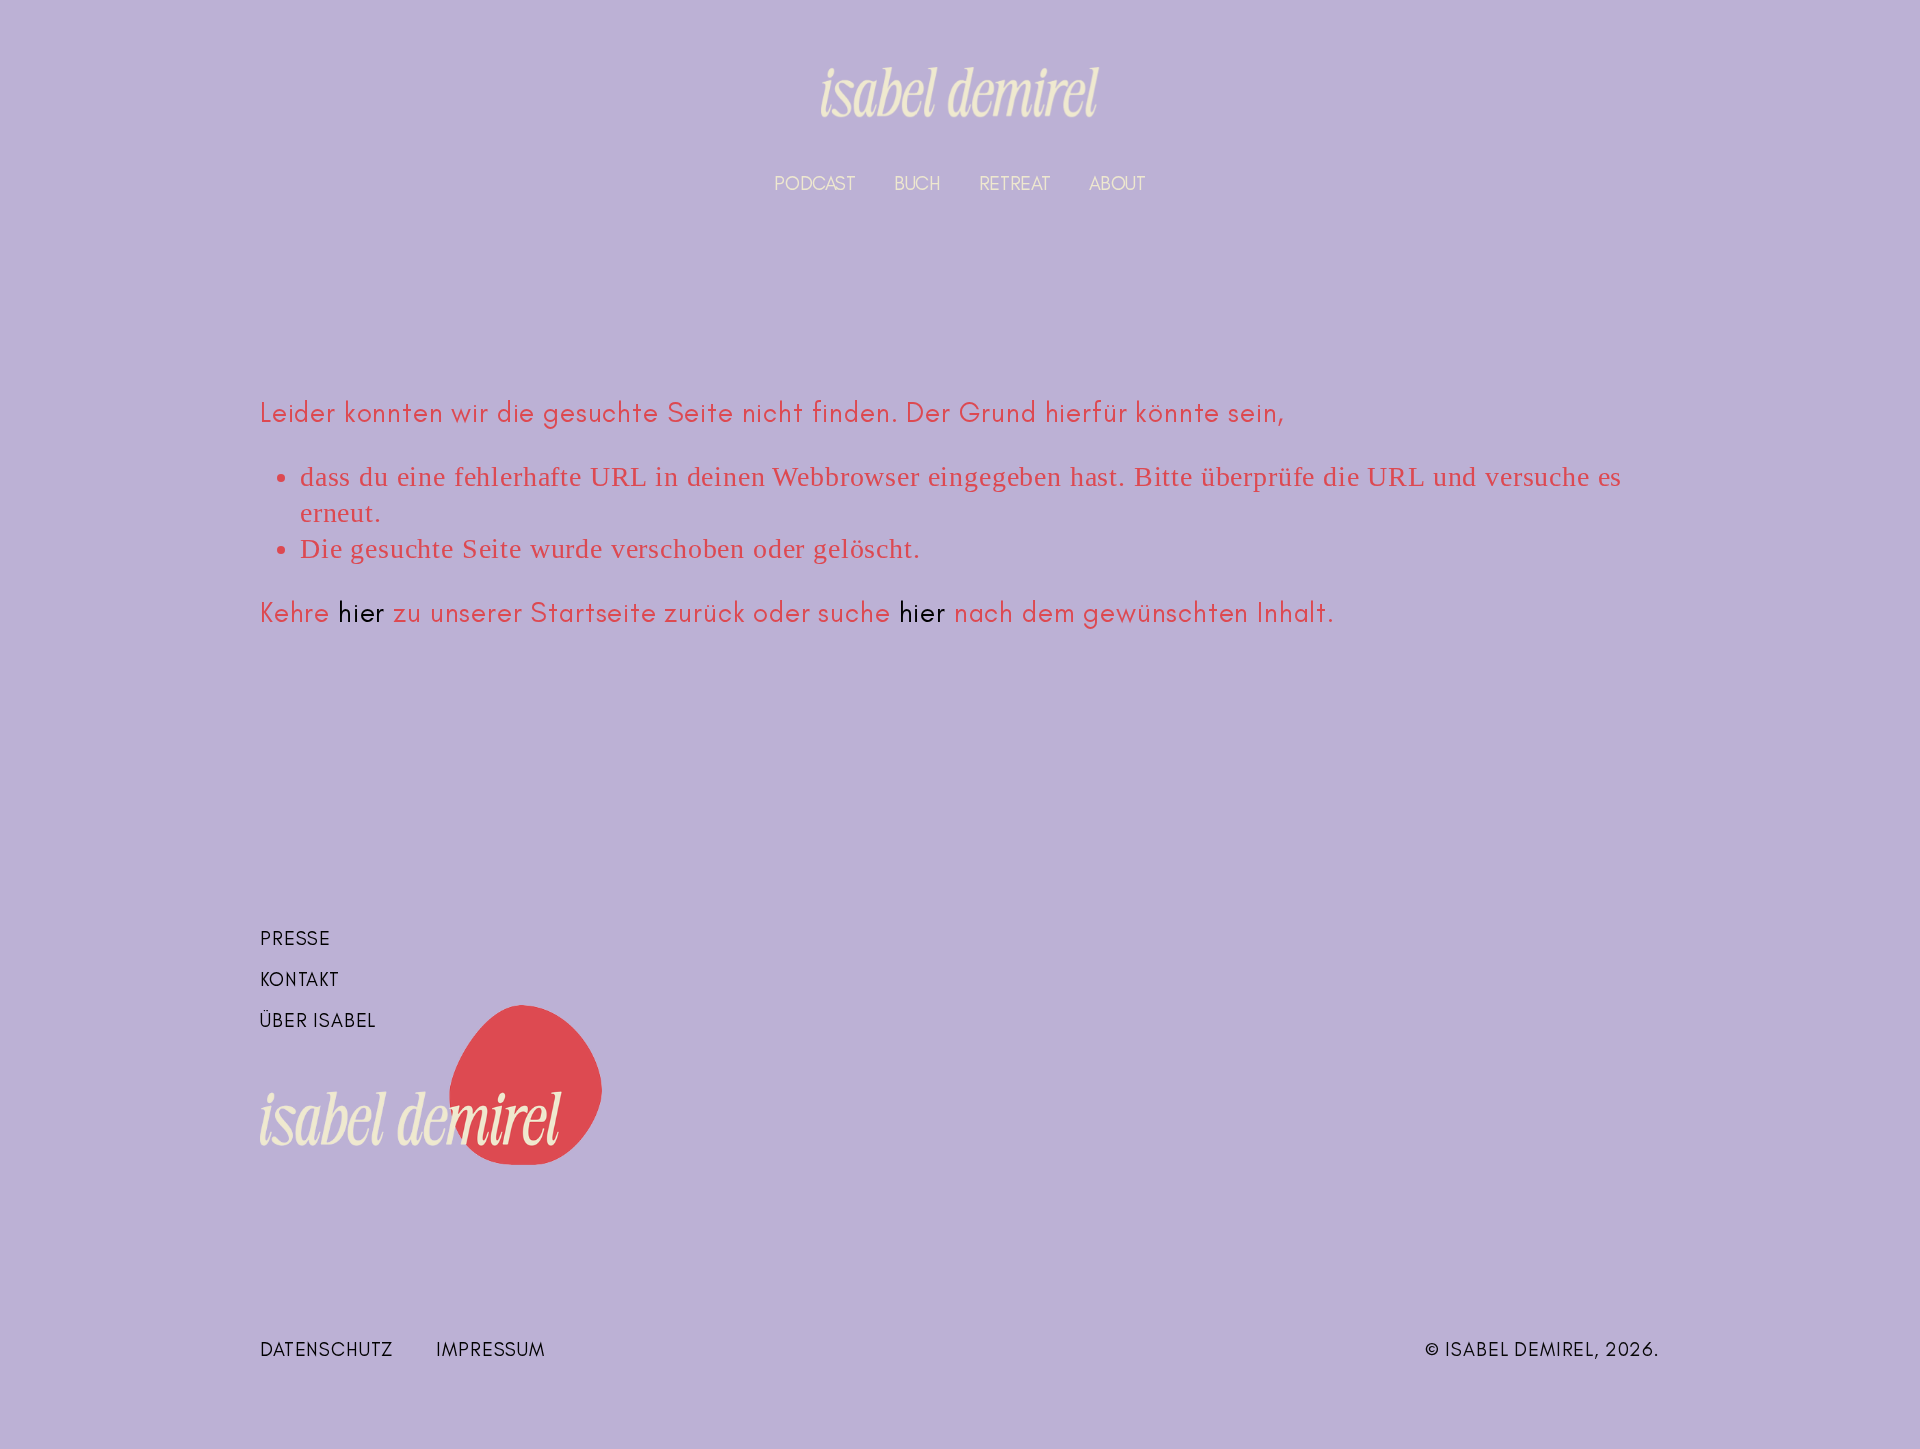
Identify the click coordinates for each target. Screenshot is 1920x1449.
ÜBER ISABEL (318, 1020)
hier (361, 612)
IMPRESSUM (490, 1349)
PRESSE (295, 938)
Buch (917, 183)
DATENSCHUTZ (326, 1349)
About (1117, 183)
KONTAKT (300, 979)
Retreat (1014, 183)
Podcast (814, 183)
